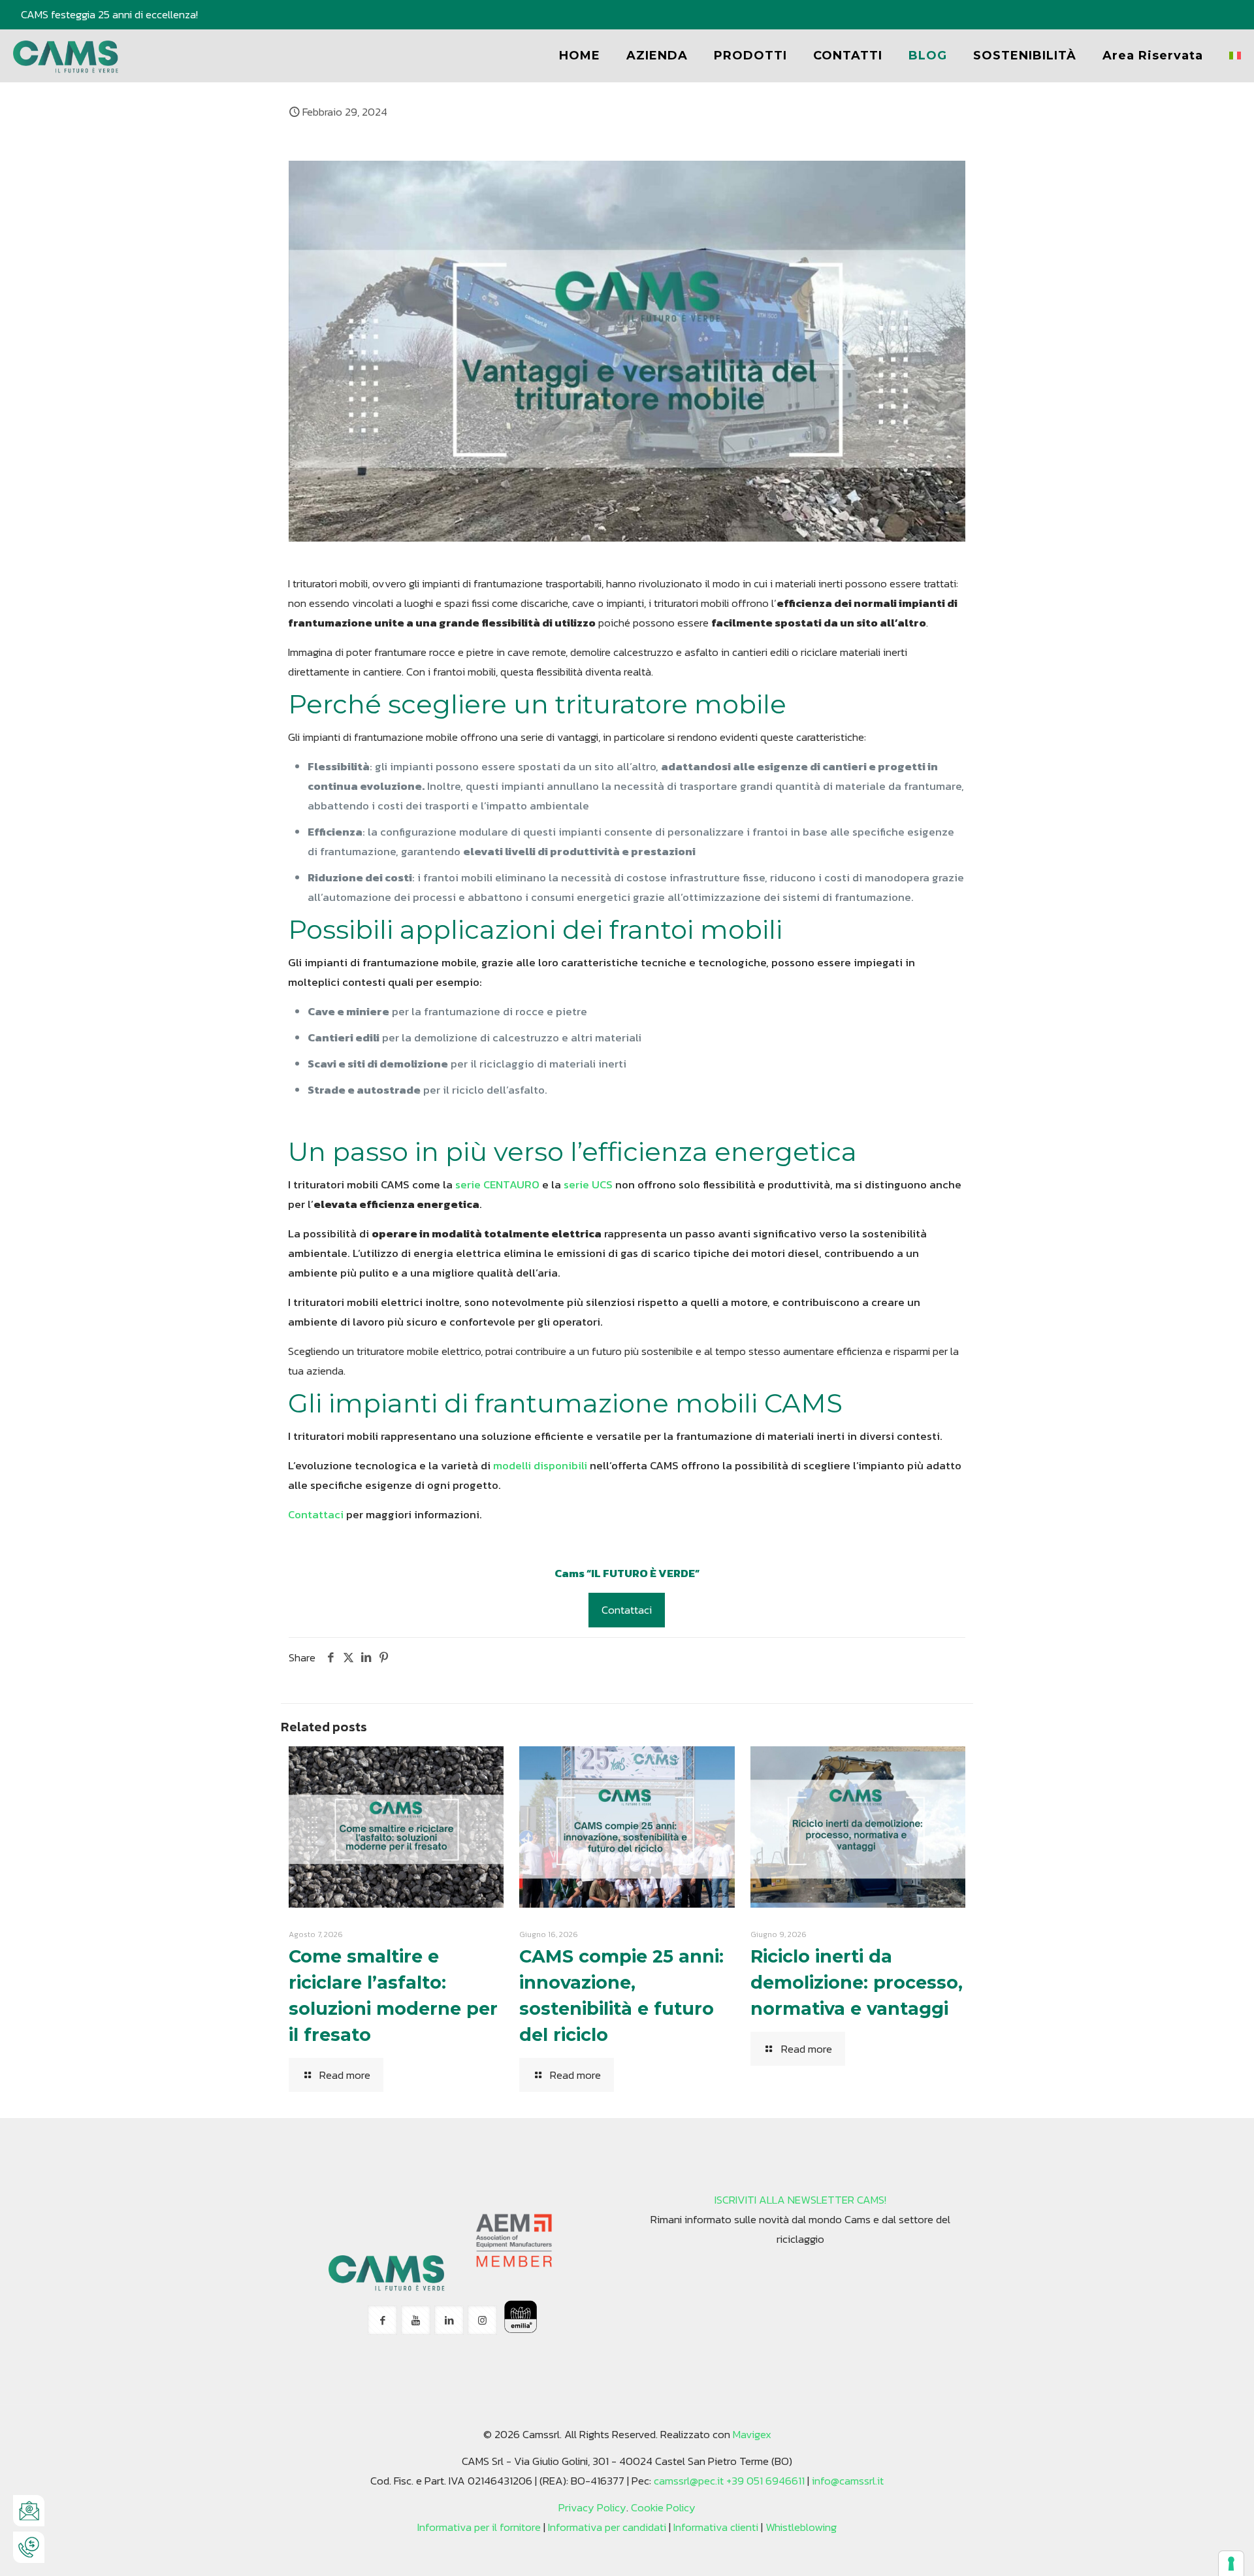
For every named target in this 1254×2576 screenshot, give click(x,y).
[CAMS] (66, 56)
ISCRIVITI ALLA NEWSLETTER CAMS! (800, 2200)
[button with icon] (382, 2320)
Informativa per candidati (607, 2527)
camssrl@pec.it (689, 2481)
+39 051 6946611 (765, 2481)
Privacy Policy (592, 2507)
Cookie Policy (663, 2507)
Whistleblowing (801, 2527)
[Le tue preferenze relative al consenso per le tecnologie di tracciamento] (1231, 2564)
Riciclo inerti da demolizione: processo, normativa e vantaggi (857, 1982)
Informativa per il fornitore (479, 2527)
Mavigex (752, 2434)
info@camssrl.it (848, 2481)
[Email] (29, 2511)
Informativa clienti (716, 2527)
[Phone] (29, 2547)
